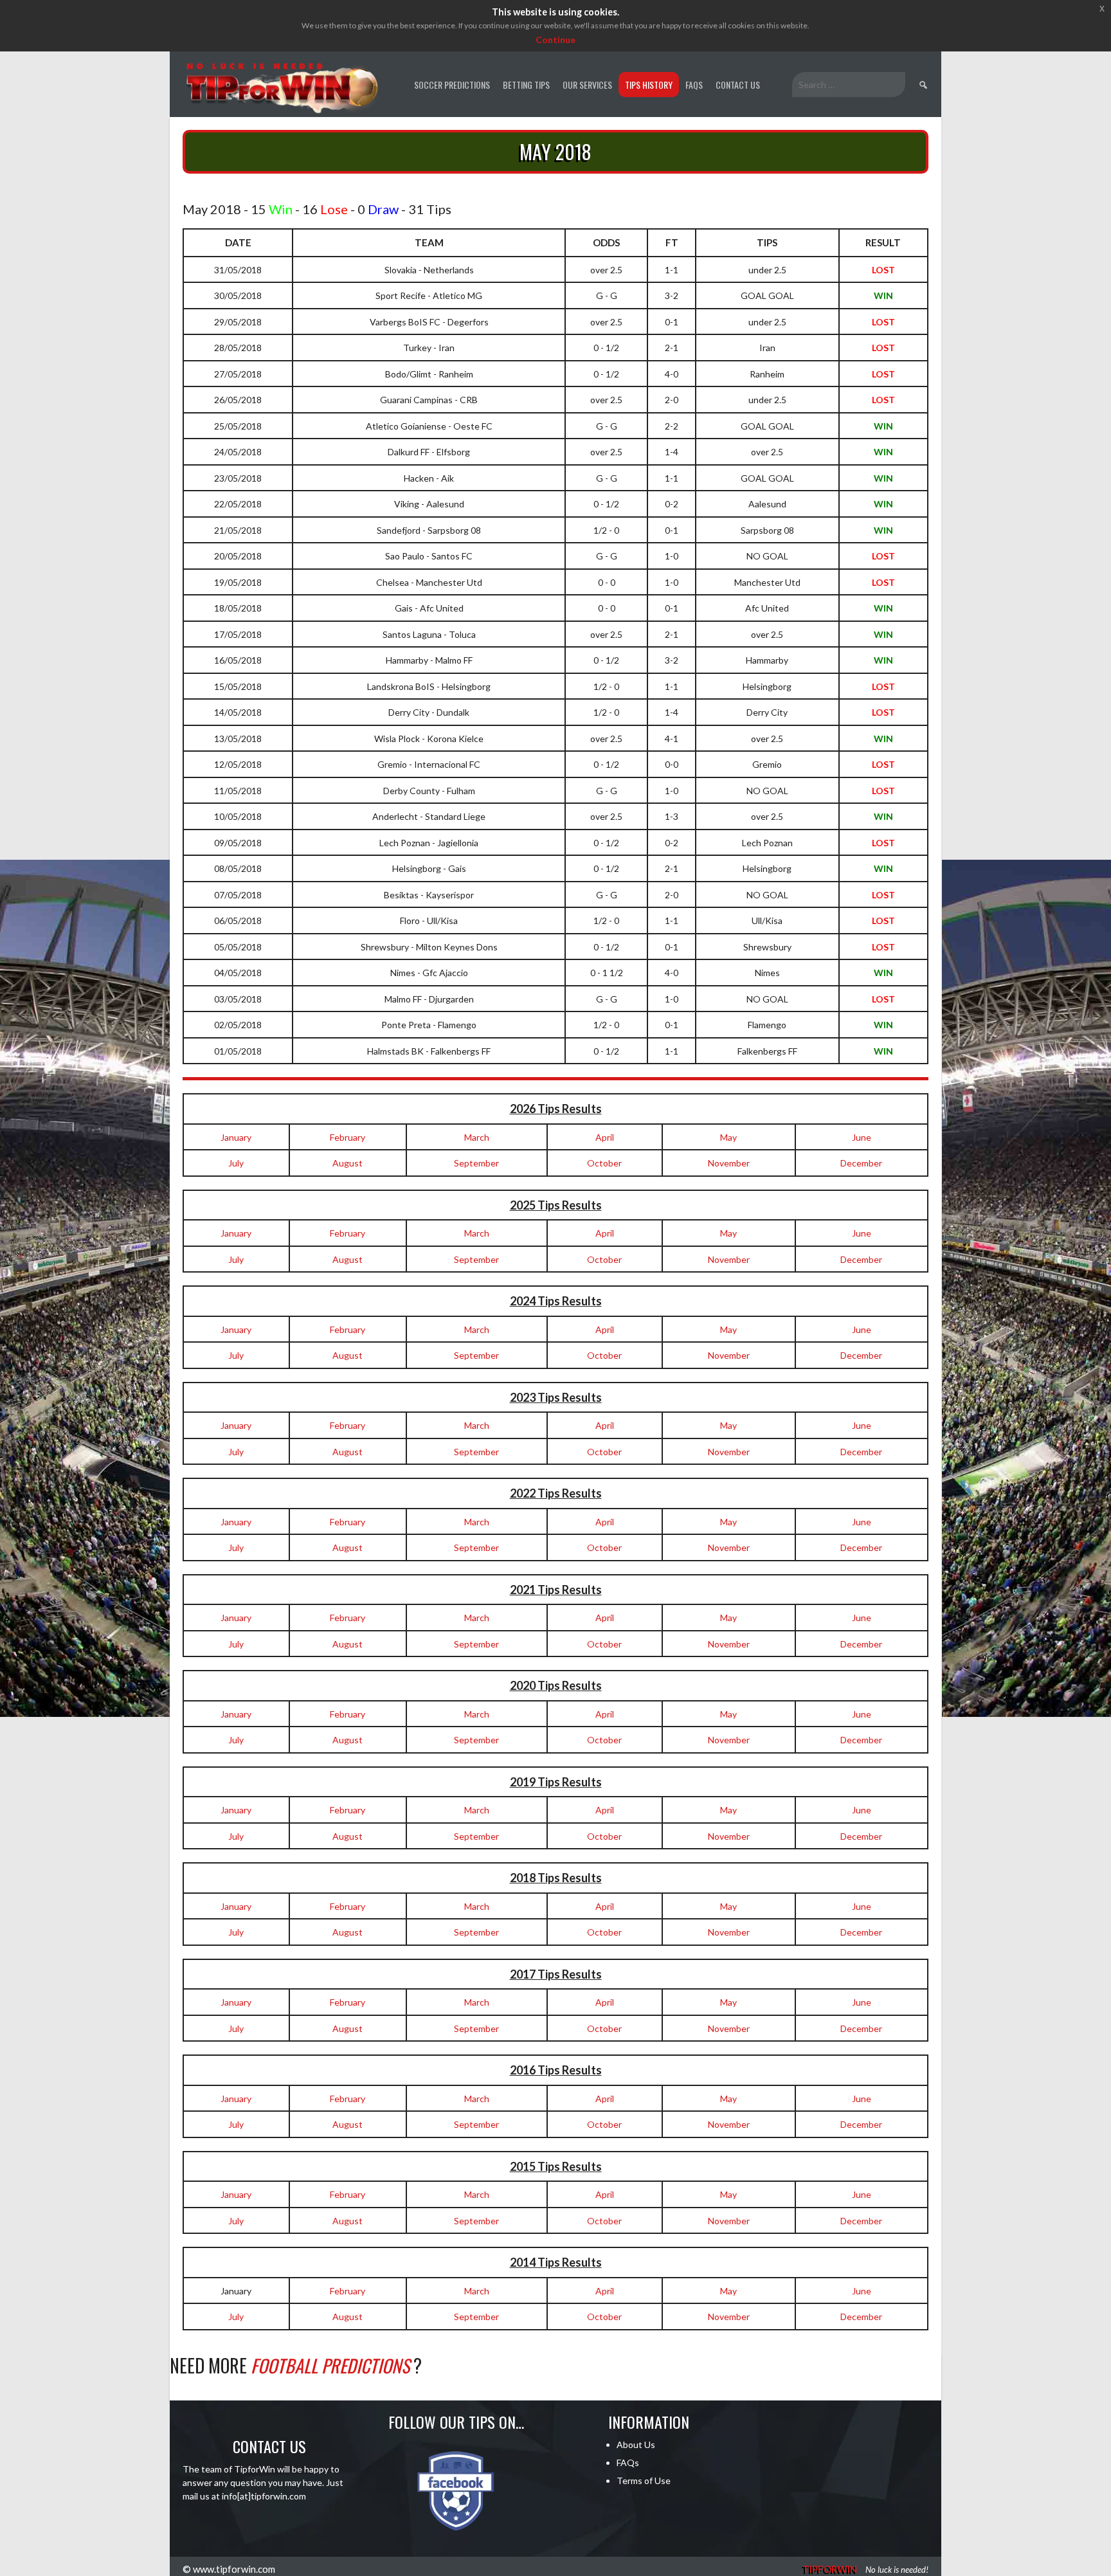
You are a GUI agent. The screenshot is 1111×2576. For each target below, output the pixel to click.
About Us (636, 2444)
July (236, 1163)
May (728, 1137)
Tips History (649, 85)
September (476, 1163)
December (861, 1163)
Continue (555, 40)
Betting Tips (526, 85)
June (862, 1137)
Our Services (587, 85)
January (236, 1137)
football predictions (330, 2365)
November (729, 1163)
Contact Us (738, 85)
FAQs (694, 85)
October (604, 1163)
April (605, 1137)
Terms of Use (644, 2481)
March (477, 1137)
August (348, 1163)
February (348, 1137)
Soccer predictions (452, 85)
